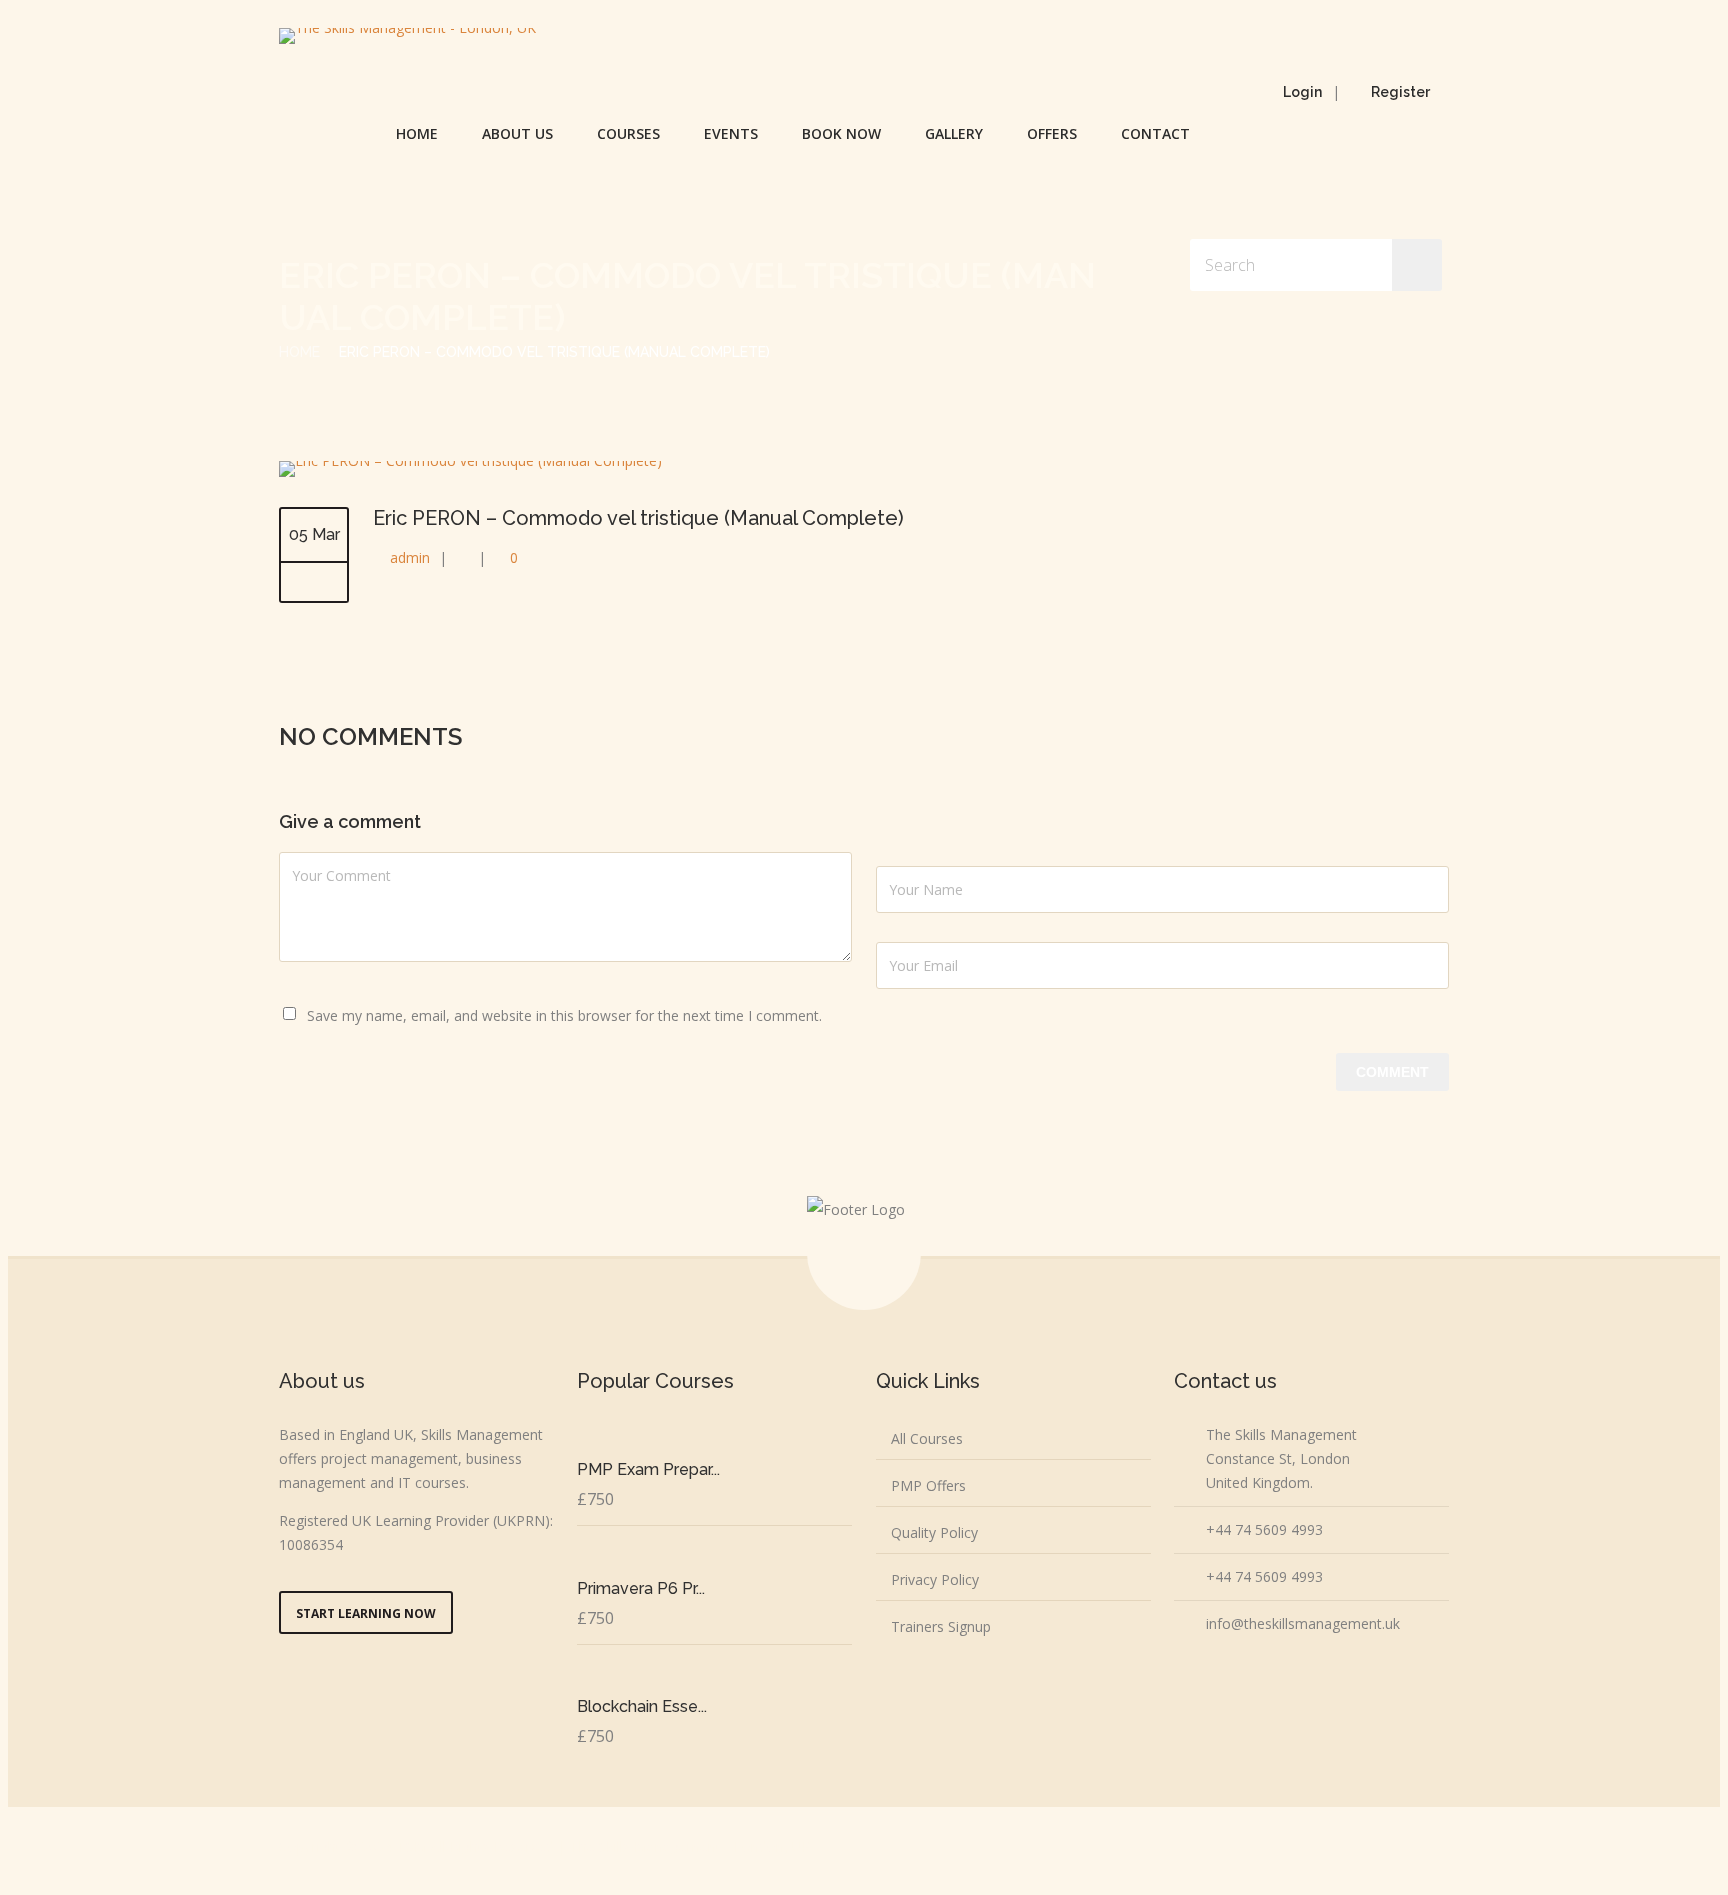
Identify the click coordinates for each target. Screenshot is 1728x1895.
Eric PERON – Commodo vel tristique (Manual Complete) (638, 518)
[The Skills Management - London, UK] (407, 36)
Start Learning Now (366, 1613)
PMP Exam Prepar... (648, 1469)
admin (410, 557)
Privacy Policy (935, 1579)
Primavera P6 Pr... (641, 1588)
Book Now (841, 133)
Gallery (954, 133)
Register (1400, 92)
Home (417, 133)
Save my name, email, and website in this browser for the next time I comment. (564, 1015)
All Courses (927, 1438)
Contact (1155, 133)
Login (1302, 92)
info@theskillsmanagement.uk (1303, 1623)
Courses (628, 133)
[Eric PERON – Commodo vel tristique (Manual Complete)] (470, 460)
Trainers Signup (941, 1626)
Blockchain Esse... (642, 1706)
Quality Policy (934, 1532)
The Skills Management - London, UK (690, 1846)
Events (731, 133)
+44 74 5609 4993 (1264, 1529)
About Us (517, 133)
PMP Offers (928, 1485)
